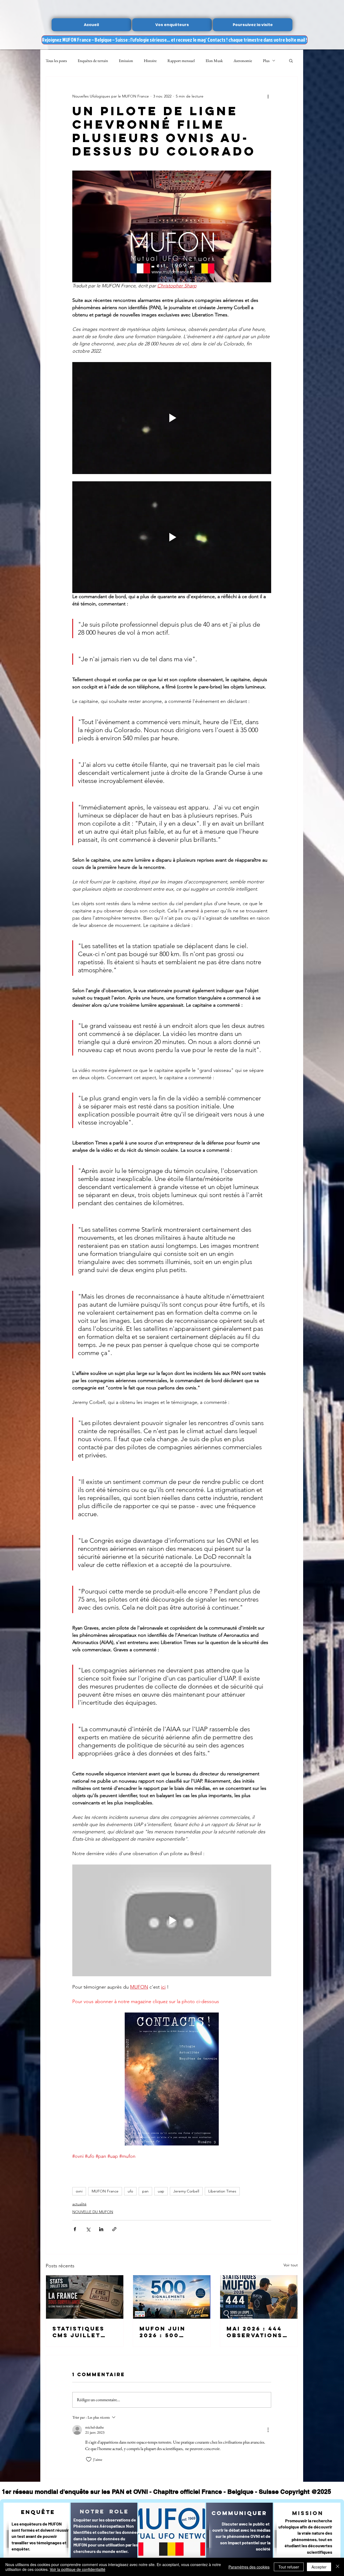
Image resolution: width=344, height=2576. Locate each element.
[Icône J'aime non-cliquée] (89, 2459)
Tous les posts (56, 61)
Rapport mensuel (181, 61)
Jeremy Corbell (186, 2191)
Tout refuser (289, 2567)
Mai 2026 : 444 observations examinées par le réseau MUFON (256, 2332)
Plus (266, 61)
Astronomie (243, 61)
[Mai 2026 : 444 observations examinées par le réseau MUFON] (259, 2297)
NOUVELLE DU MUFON (93, 2212)
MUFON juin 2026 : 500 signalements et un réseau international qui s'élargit (169, 2332)
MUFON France (105, 2191)
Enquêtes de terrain (93, 61)
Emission (126, 61)
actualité (79, 2204)
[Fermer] (338, 2567)
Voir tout (291, 2265)
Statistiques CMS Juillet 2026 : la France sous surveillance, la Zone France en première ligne (84, 2332)
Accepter (319, 2567)
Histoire (150, 61)
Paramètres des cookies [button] (249, 2567)
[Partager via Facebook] (75, 2229)
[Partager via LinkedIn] (101, 2229)
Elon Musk (214, 61)
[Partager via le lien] (114, 2229)
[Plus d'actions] (268, 96)
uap (161, 2191)
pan (145, 2191)
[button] (291, 60)
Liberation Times (222, 2191)
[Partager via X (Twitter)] (88, 2229)
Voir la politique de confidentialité (78, 2569)
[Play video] (172, 418)
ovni (79, 2191)
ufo (130, 2191)
